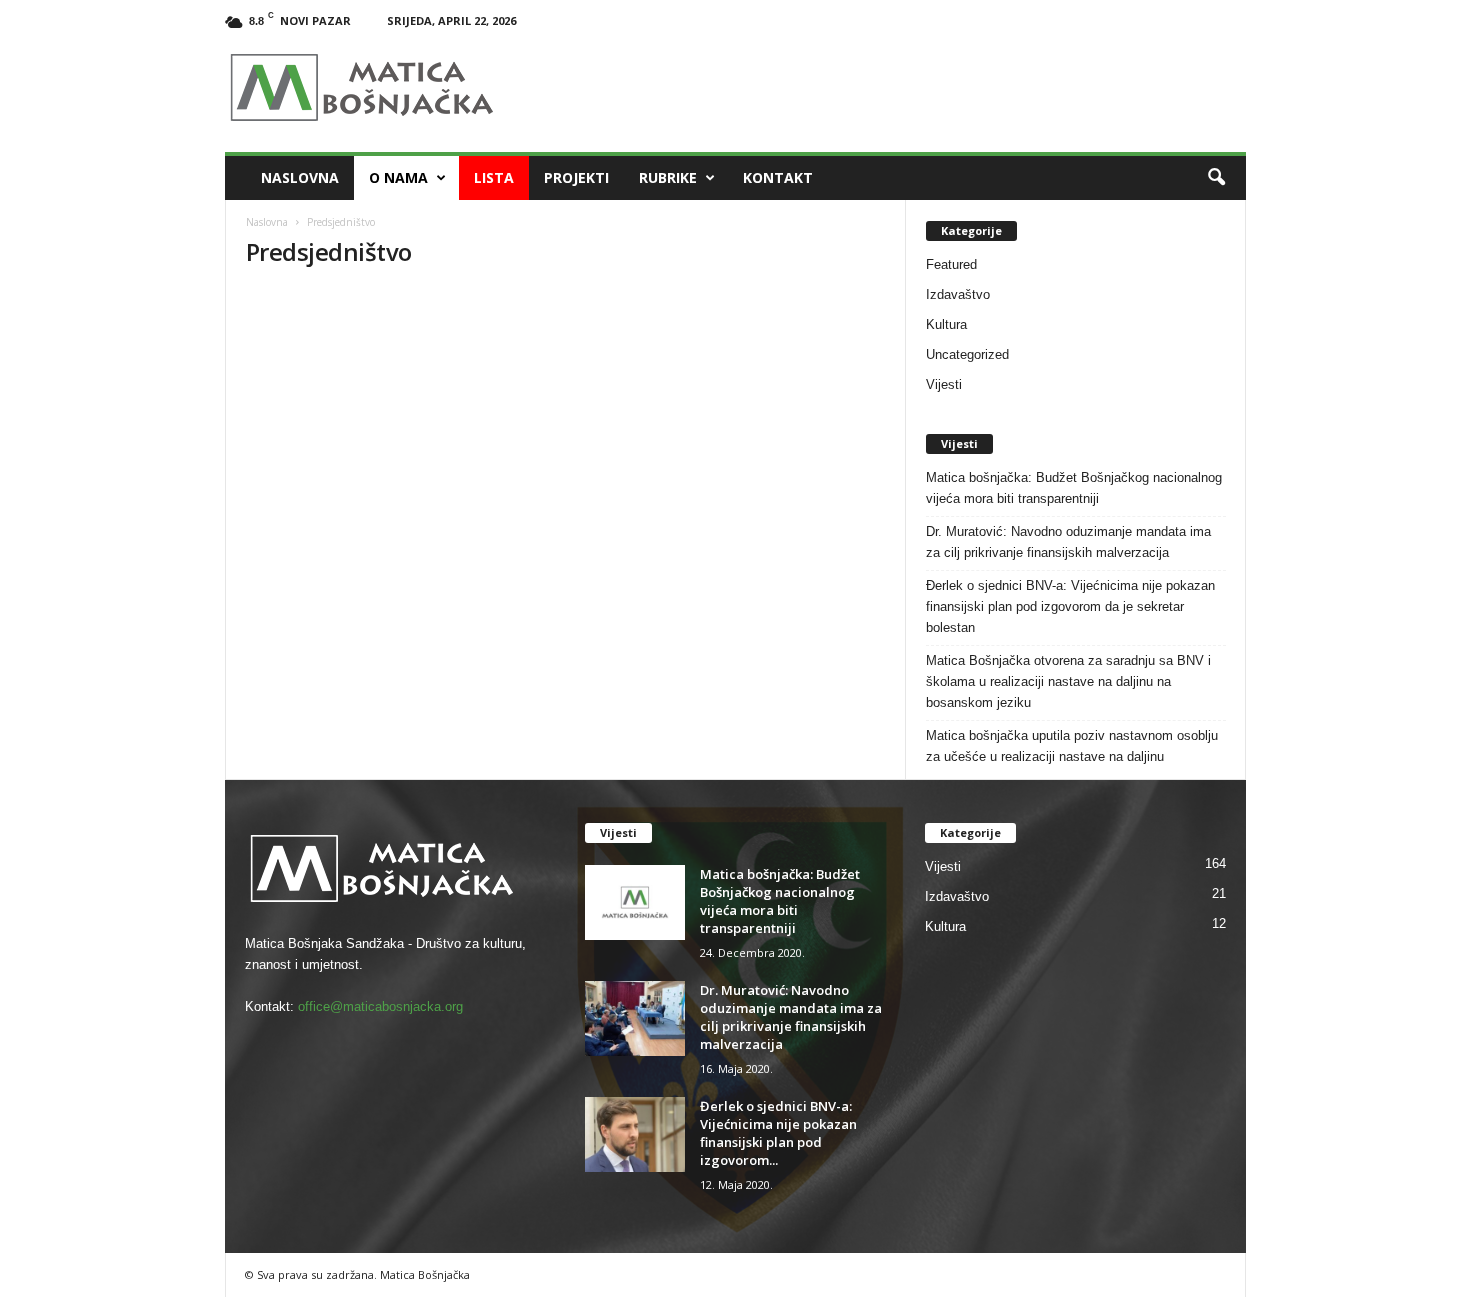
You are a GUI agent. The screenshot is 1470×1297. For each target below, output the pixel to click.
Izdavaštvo (958, 294)
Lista (494, 177)
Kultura (946, 324)
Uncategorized (967, 354)
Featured (951, 264)
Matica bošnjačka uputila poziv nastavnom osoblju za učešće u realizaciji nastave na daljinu (1072, 746)
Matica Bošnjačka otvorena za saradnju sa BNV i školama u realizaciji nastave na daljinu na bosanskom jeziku (1068, 681)
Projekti (576, 177)
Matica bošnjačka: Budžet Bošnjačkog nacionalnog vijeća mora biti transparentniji (1074, 488)
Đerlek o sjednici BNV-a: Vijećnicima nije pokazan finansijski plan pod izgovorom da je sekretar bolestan (1070, 606)
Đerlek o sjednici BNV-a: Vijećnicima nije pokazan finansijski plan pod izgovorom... (778, 1133)
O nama (398, 177)
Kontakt (778, 177)
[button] (1216, 178)
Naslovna (300, 177)
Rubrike (668, 177)
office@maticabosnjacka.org (380, 1006)
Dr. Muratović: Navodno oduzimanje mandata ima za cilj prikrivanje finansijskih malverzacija (1068, 542)
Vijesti (944, 384)
